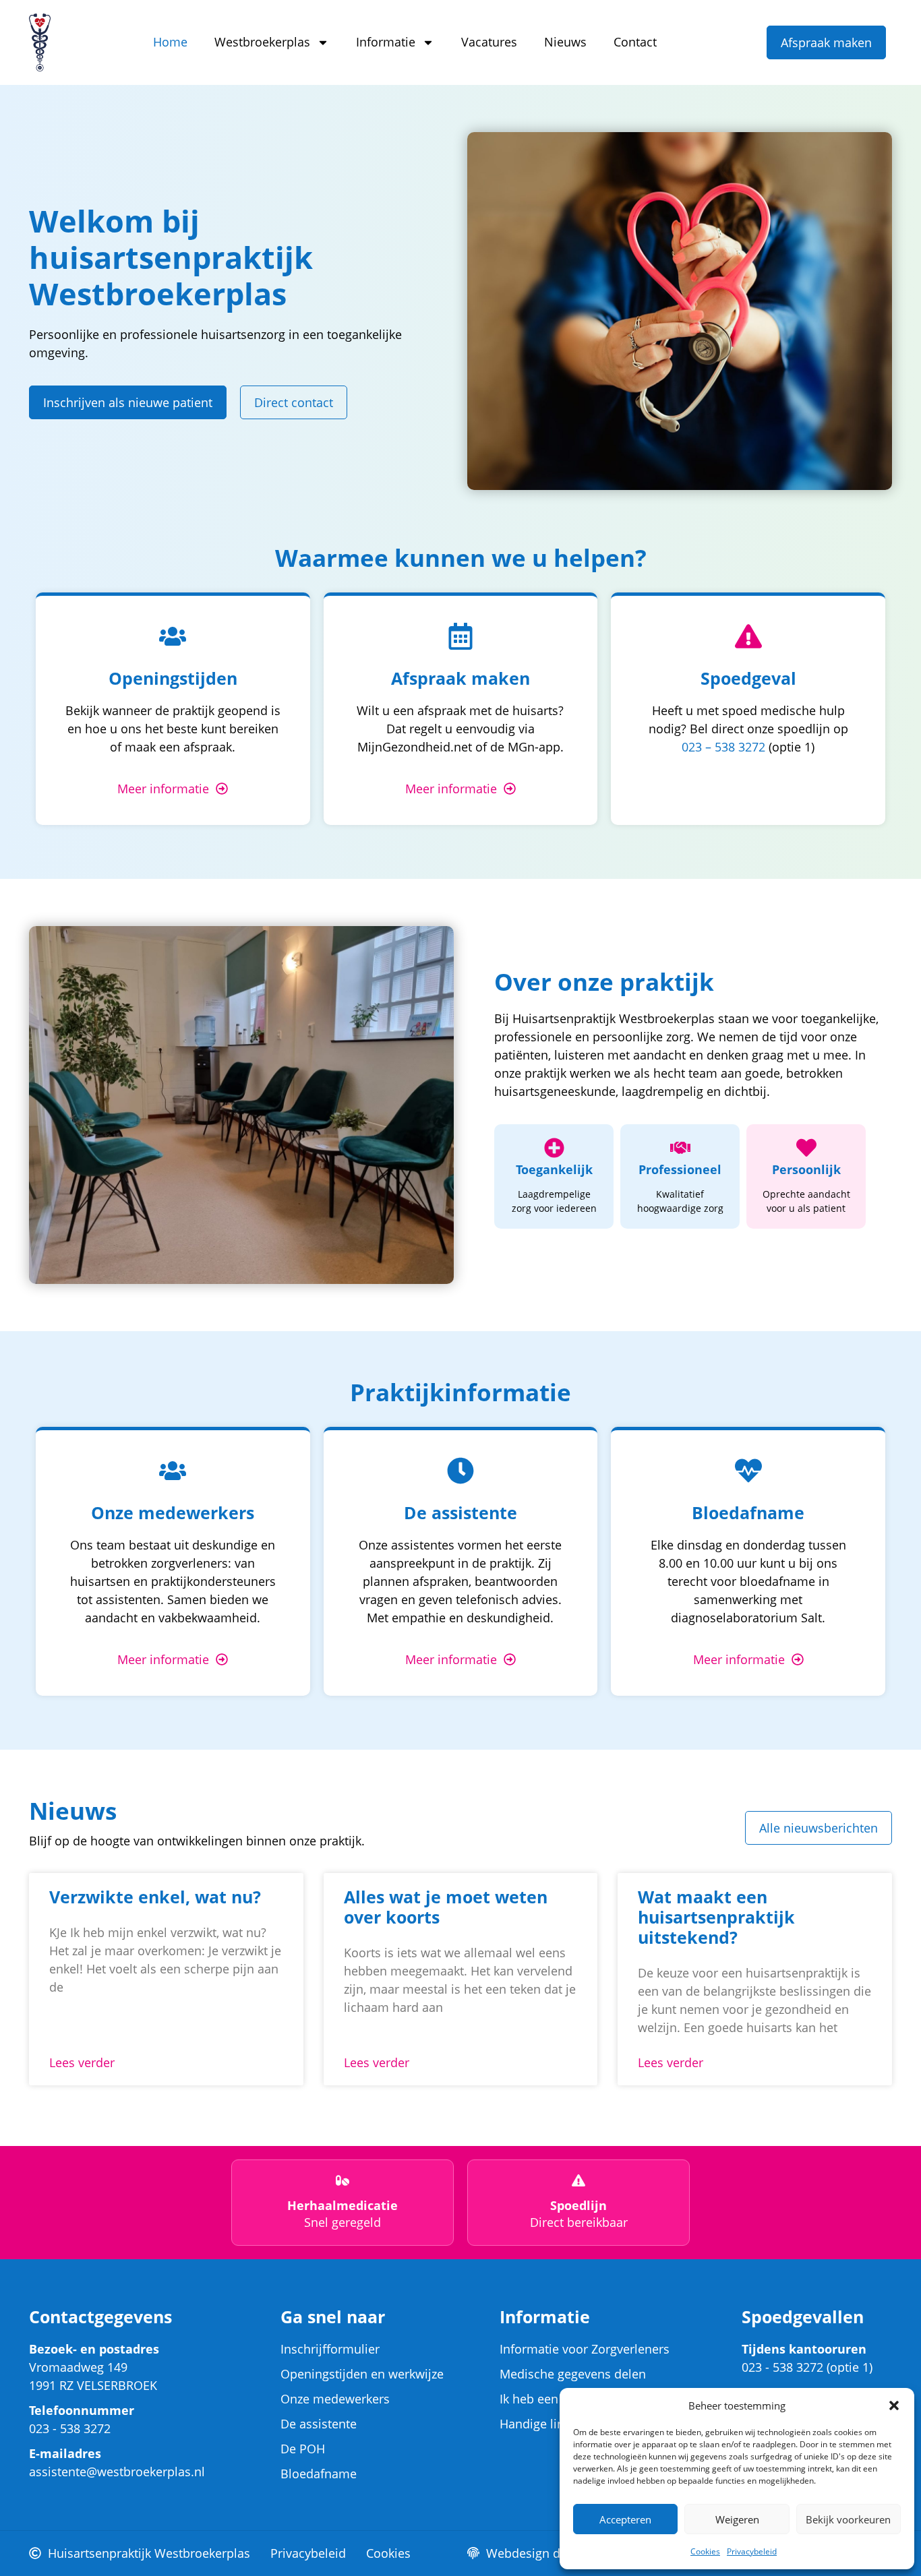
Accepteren (625, 2519)
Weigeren (737, 2519)
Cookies (705, 2551)
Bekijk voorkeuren (848, 2519)
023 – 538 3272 (723, 747)
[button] (894, 2405)
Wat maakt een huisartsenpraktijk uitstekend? (716, 1917)
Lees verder (82, 2062)
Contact (635, 42)
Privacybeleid (752, 2551)
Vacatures (489, 42)
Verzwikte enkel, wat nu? (155, 1897)
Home (170, 42)
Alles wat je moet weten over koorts (446, 1907)
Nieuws (565, 42)
